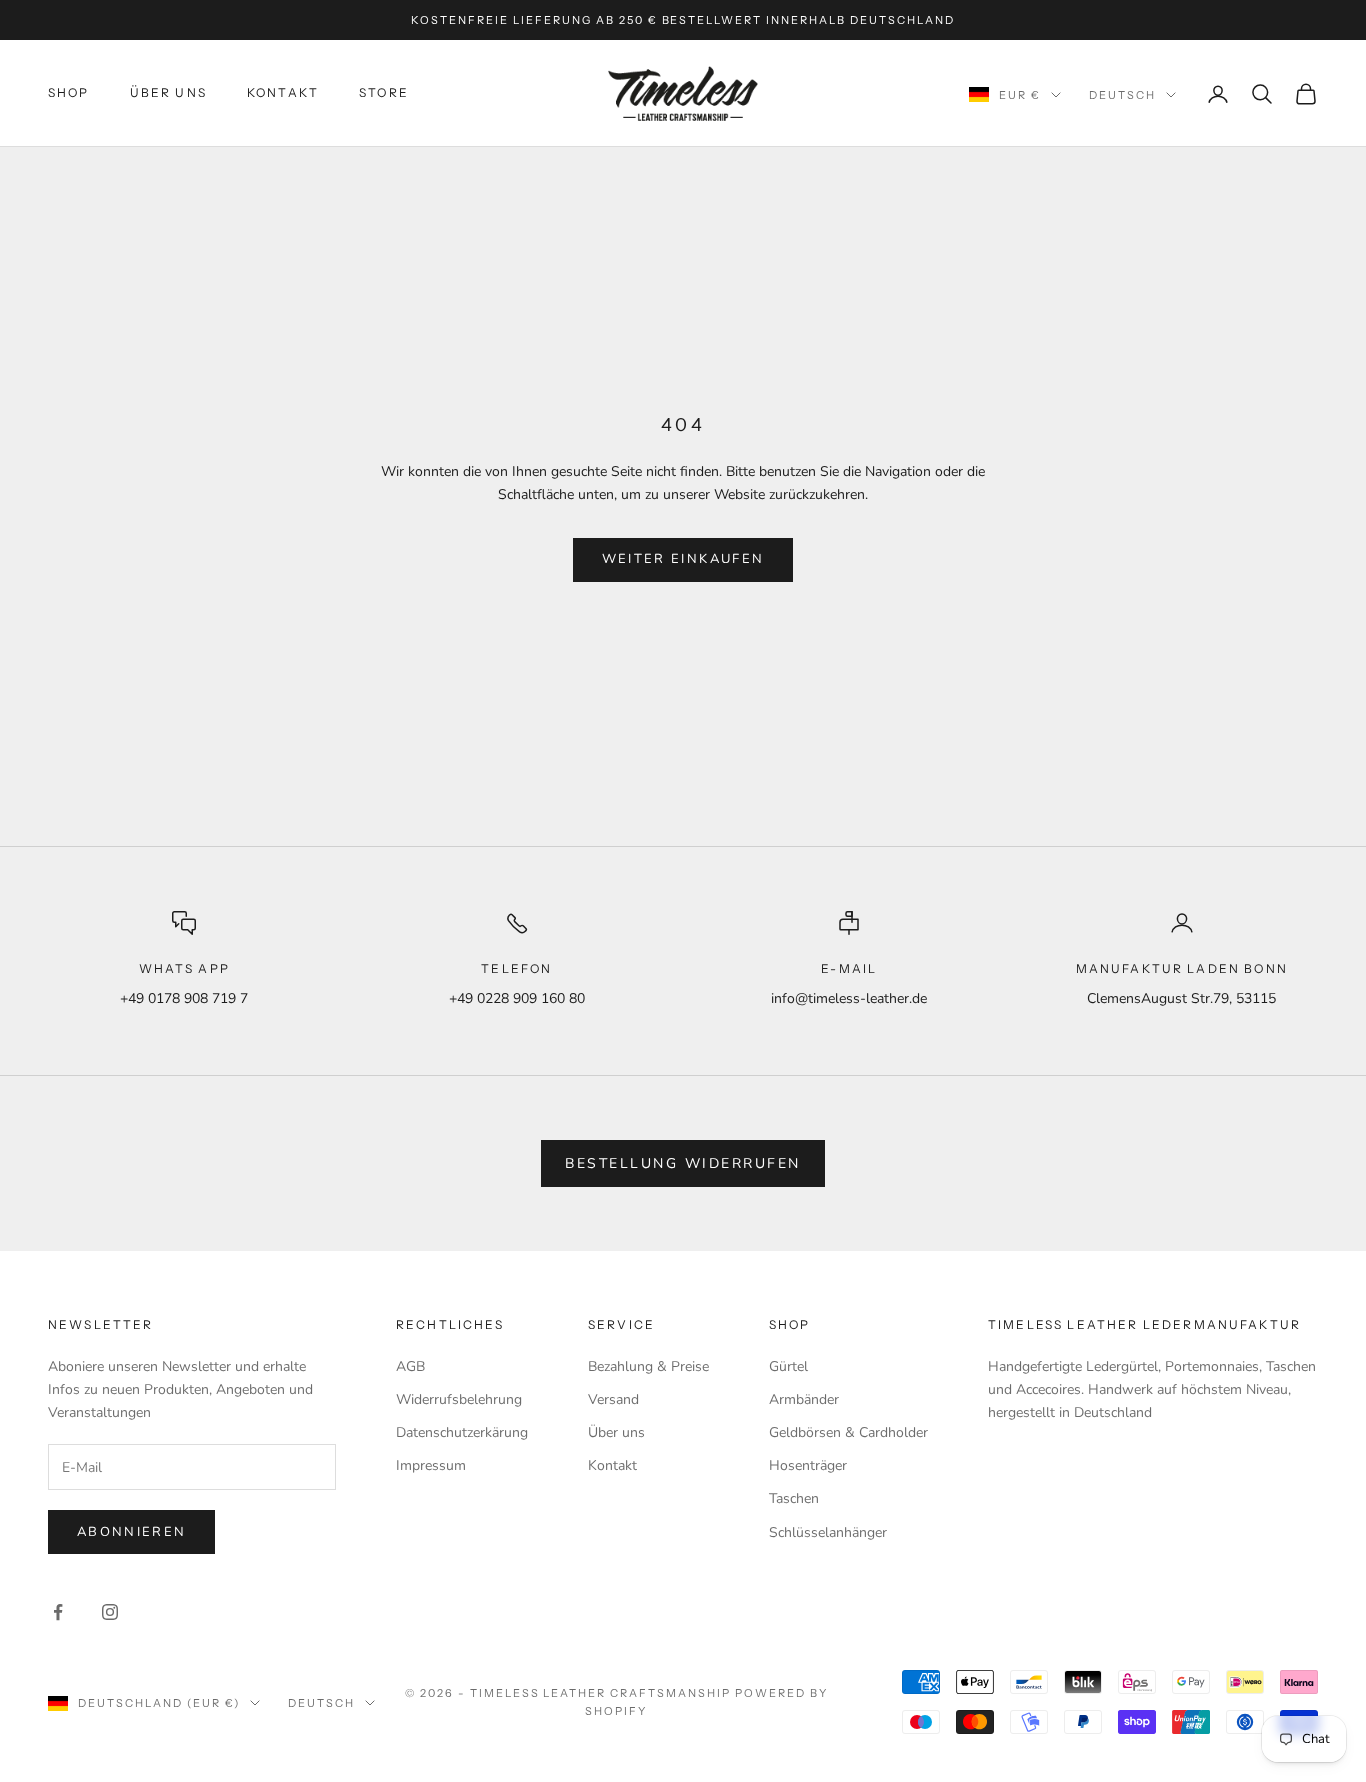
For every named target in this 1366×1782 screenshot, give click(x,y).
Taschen (794, 1498)
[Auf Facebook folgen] (58, 1612)
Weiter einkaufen (683, 559)
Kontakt (283, 92)
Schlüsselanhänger (828, 1532)
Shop (69, 92)
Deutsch (1122, 95)
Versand (613, 1399)
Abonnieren (131, 1532)
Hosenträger (808, 1465)
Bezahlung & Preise (648, 1366)
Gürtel (788, 1366)
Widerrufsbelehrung (459, 1399)
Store (384, 92)
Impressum (431, 1465)
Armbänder (804, 1399)
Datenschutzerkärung (462, 1432)
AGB (410, 1366)
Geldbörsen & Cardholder (848, 1432)
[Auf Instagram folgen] (110, 1612)
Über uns (616, 1432)
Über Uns (168, 92)
